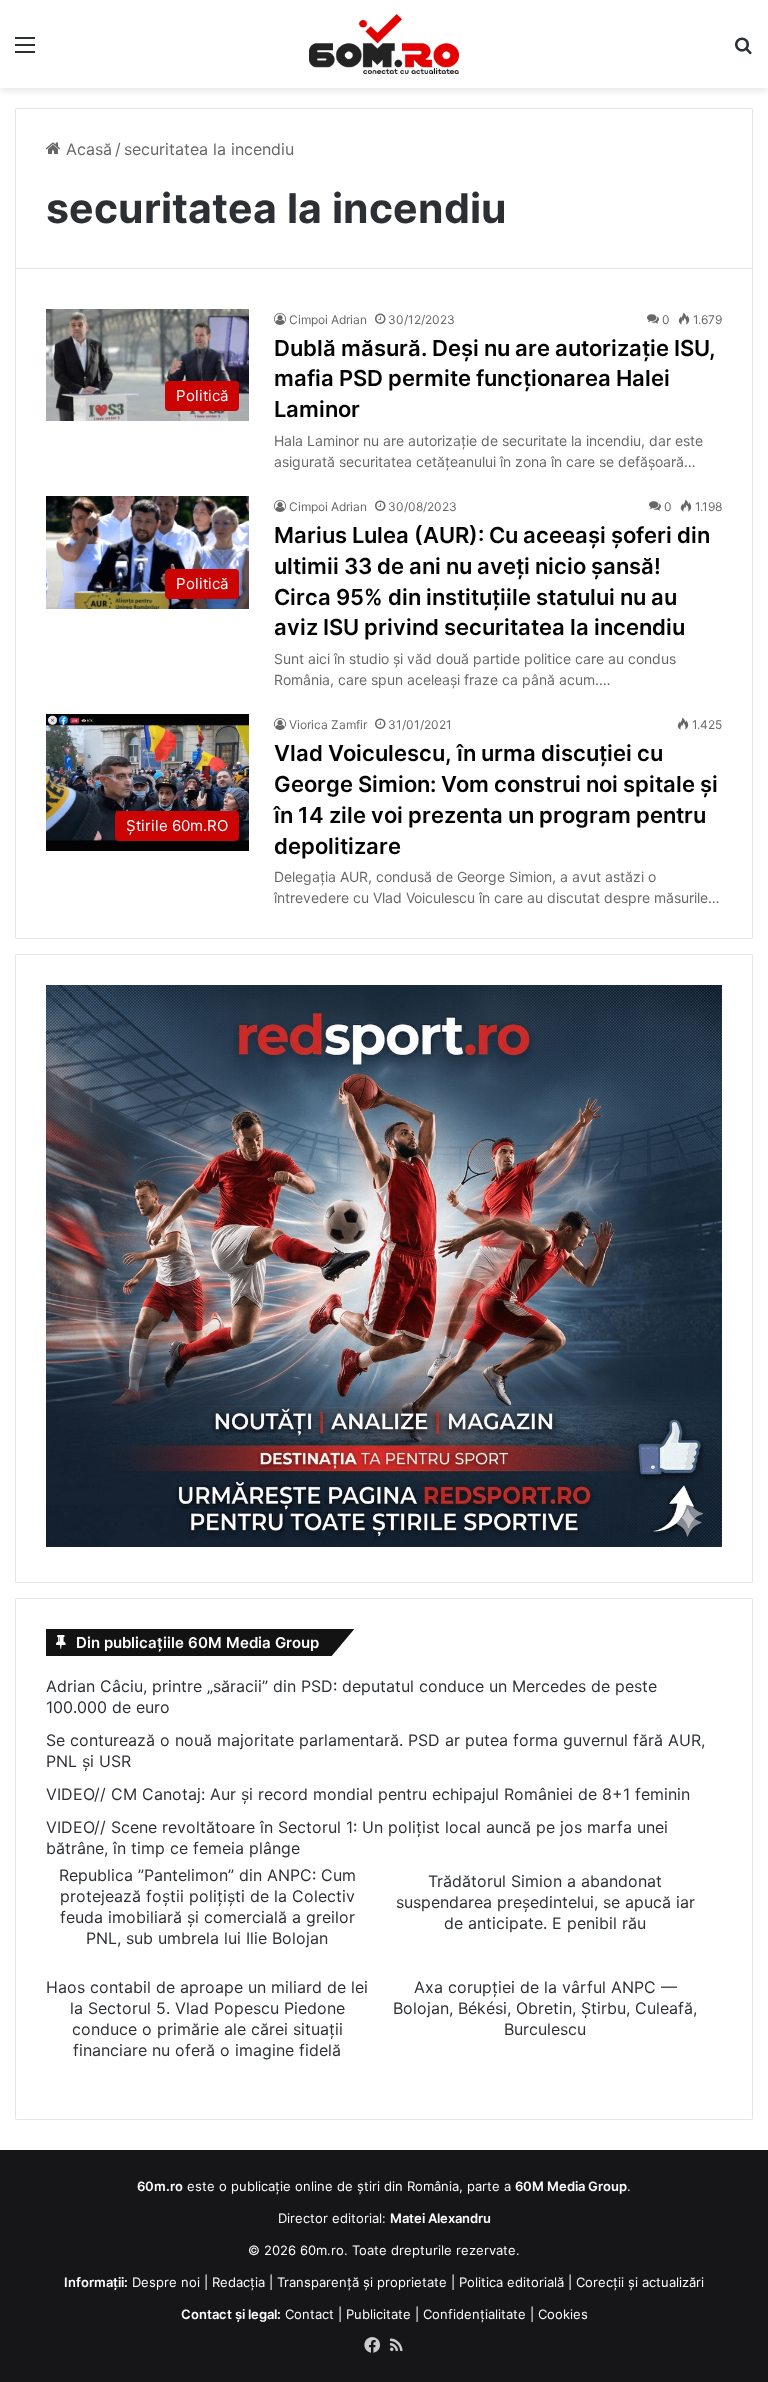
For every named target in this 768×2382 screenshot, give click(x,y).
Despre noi (166, 2282)
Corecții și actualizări (640, 2282)
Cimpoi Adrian (328, 319)
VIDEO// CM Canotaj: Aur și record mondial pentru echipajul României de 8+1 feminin (368, 1794)
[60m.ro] (384, 44)
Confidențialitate (474, 2314)
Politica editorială (511, 2282)
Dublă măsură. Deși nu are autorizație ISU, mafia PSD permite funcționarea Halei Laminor (495, 379)
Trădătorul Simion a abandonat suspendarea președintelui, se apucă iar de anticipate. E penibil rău (545, 1902)
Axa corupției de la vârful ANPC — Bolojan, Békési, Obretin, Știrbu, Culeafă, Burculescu (545, 2008)
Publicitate (378, 2314)
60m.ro (322, 2250)
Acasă (86, 149)
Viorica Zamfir (328, 724)
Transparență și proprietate (362, 2282)
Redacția (238, 2282)
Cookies (563, 2314)
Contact (309, 2314)
